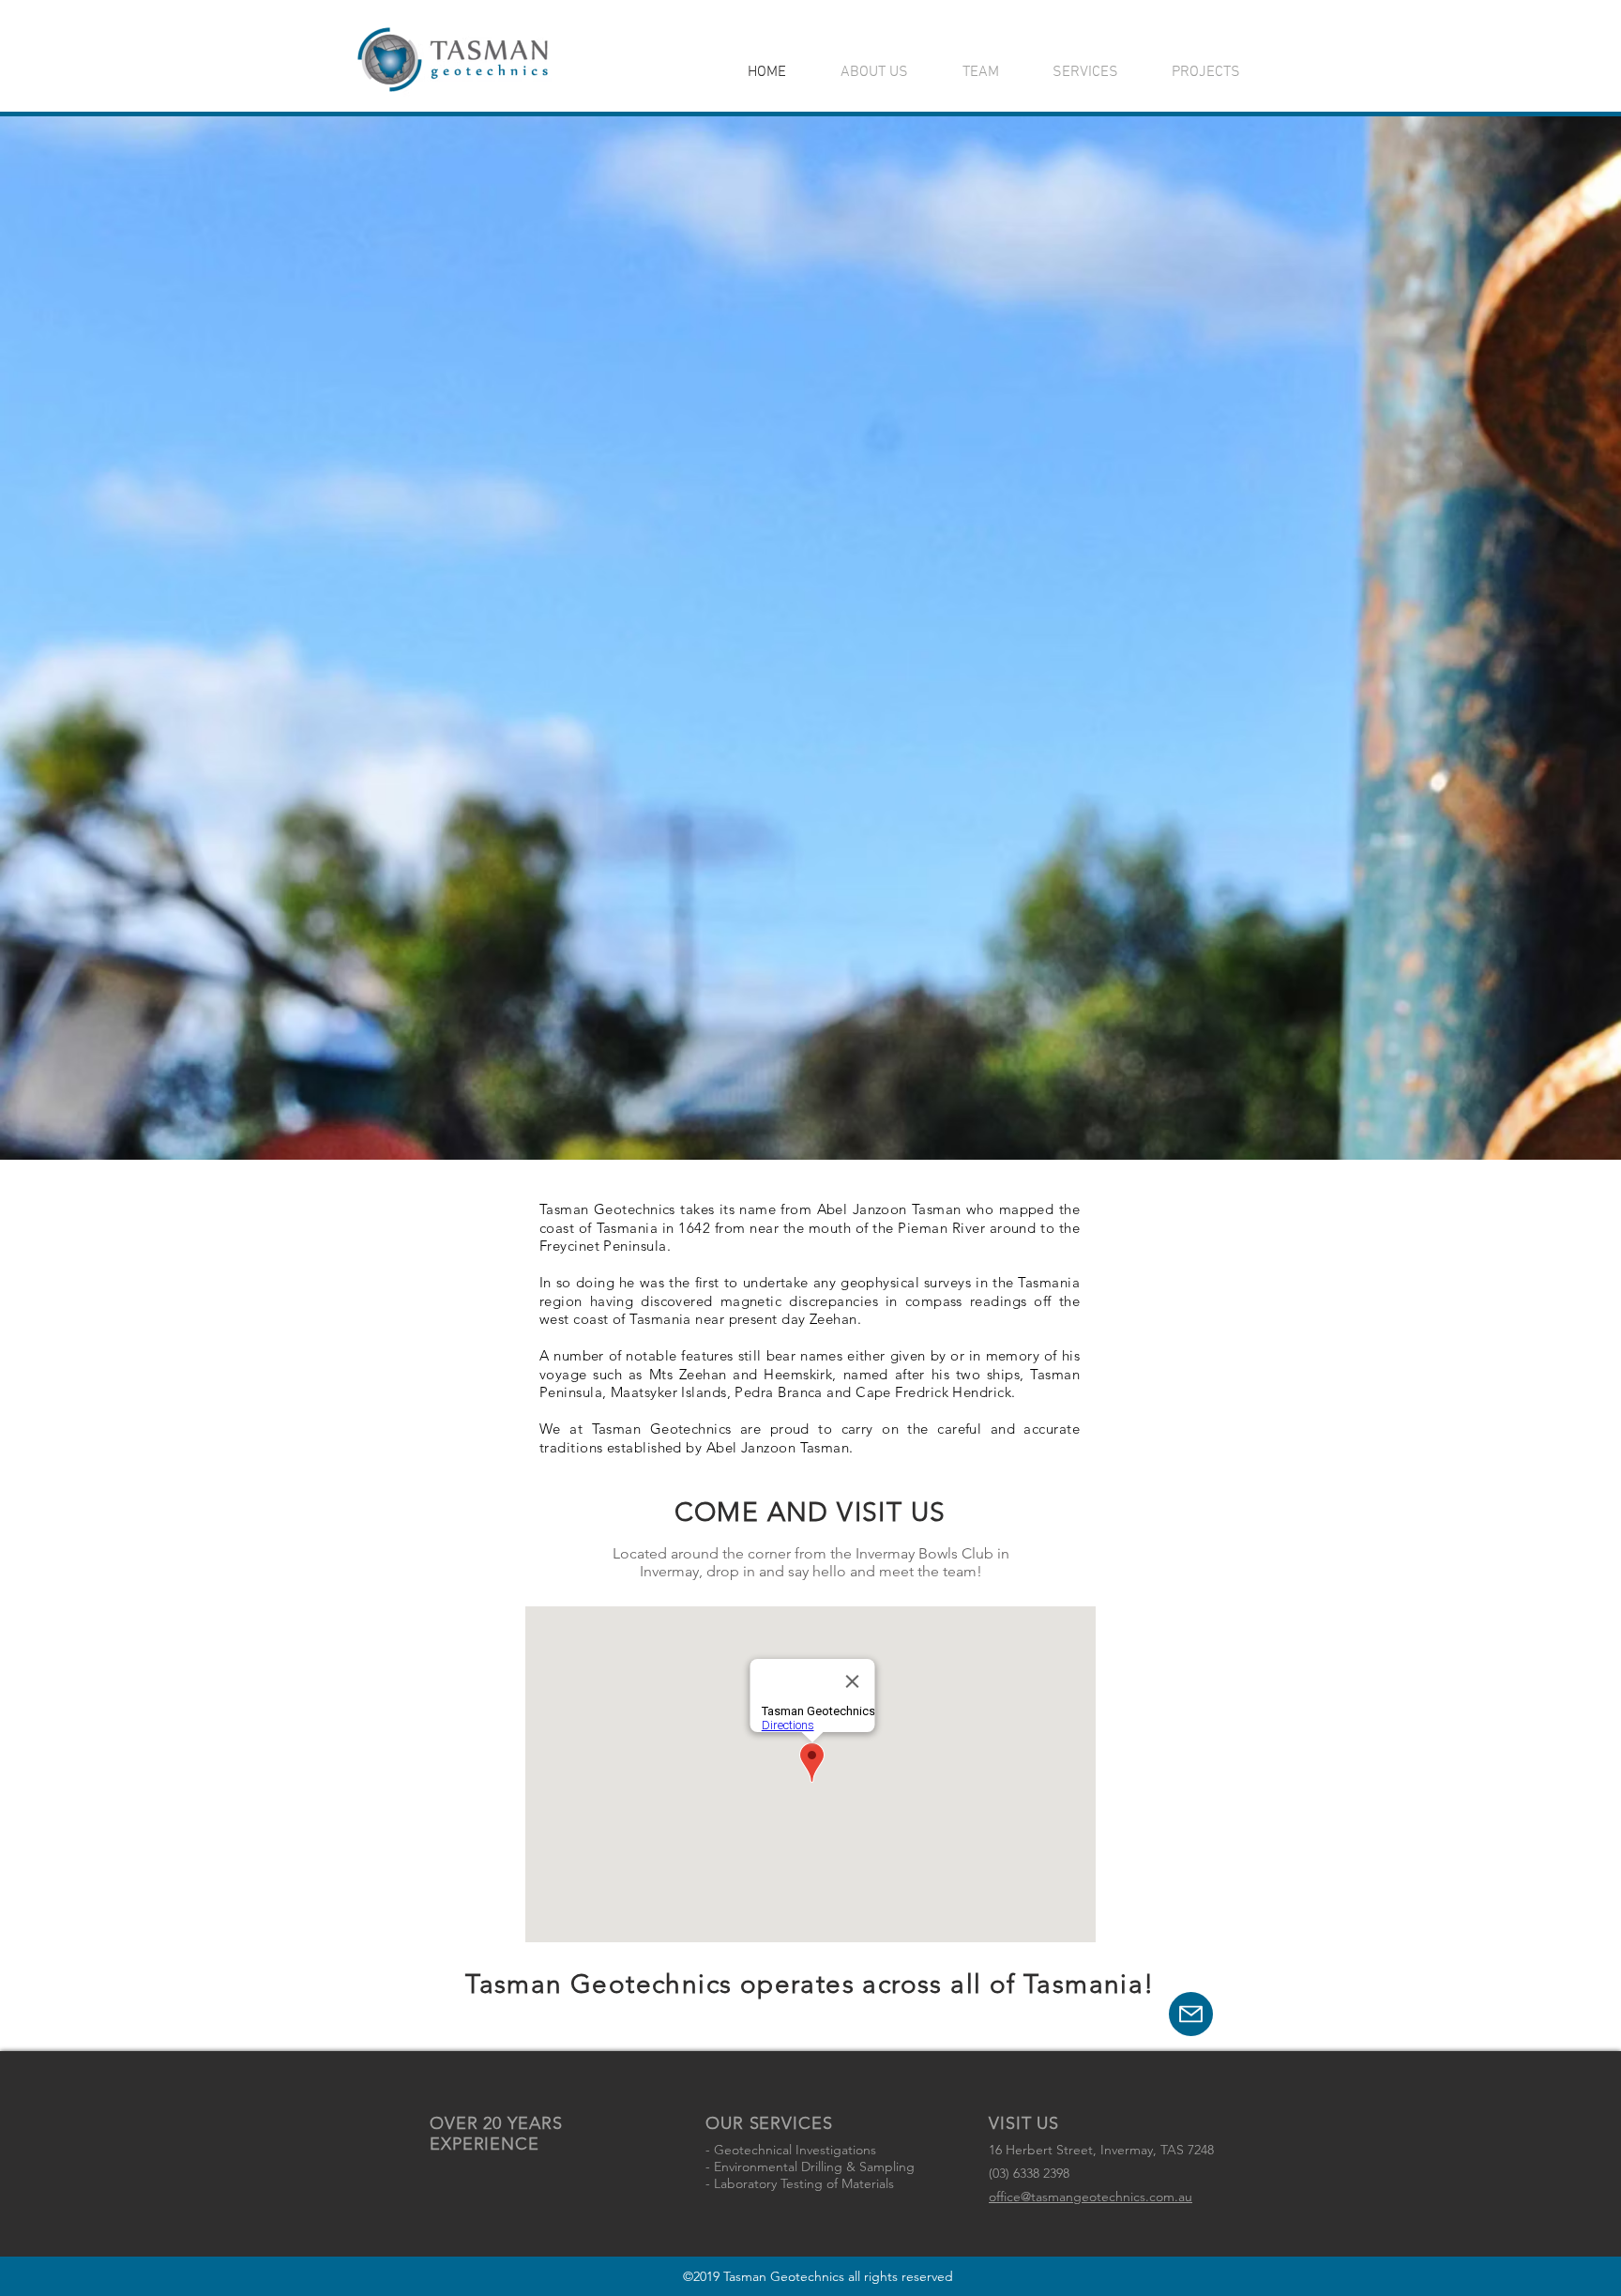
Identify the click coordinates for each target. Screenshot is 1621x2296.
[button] (1191, 2014)
